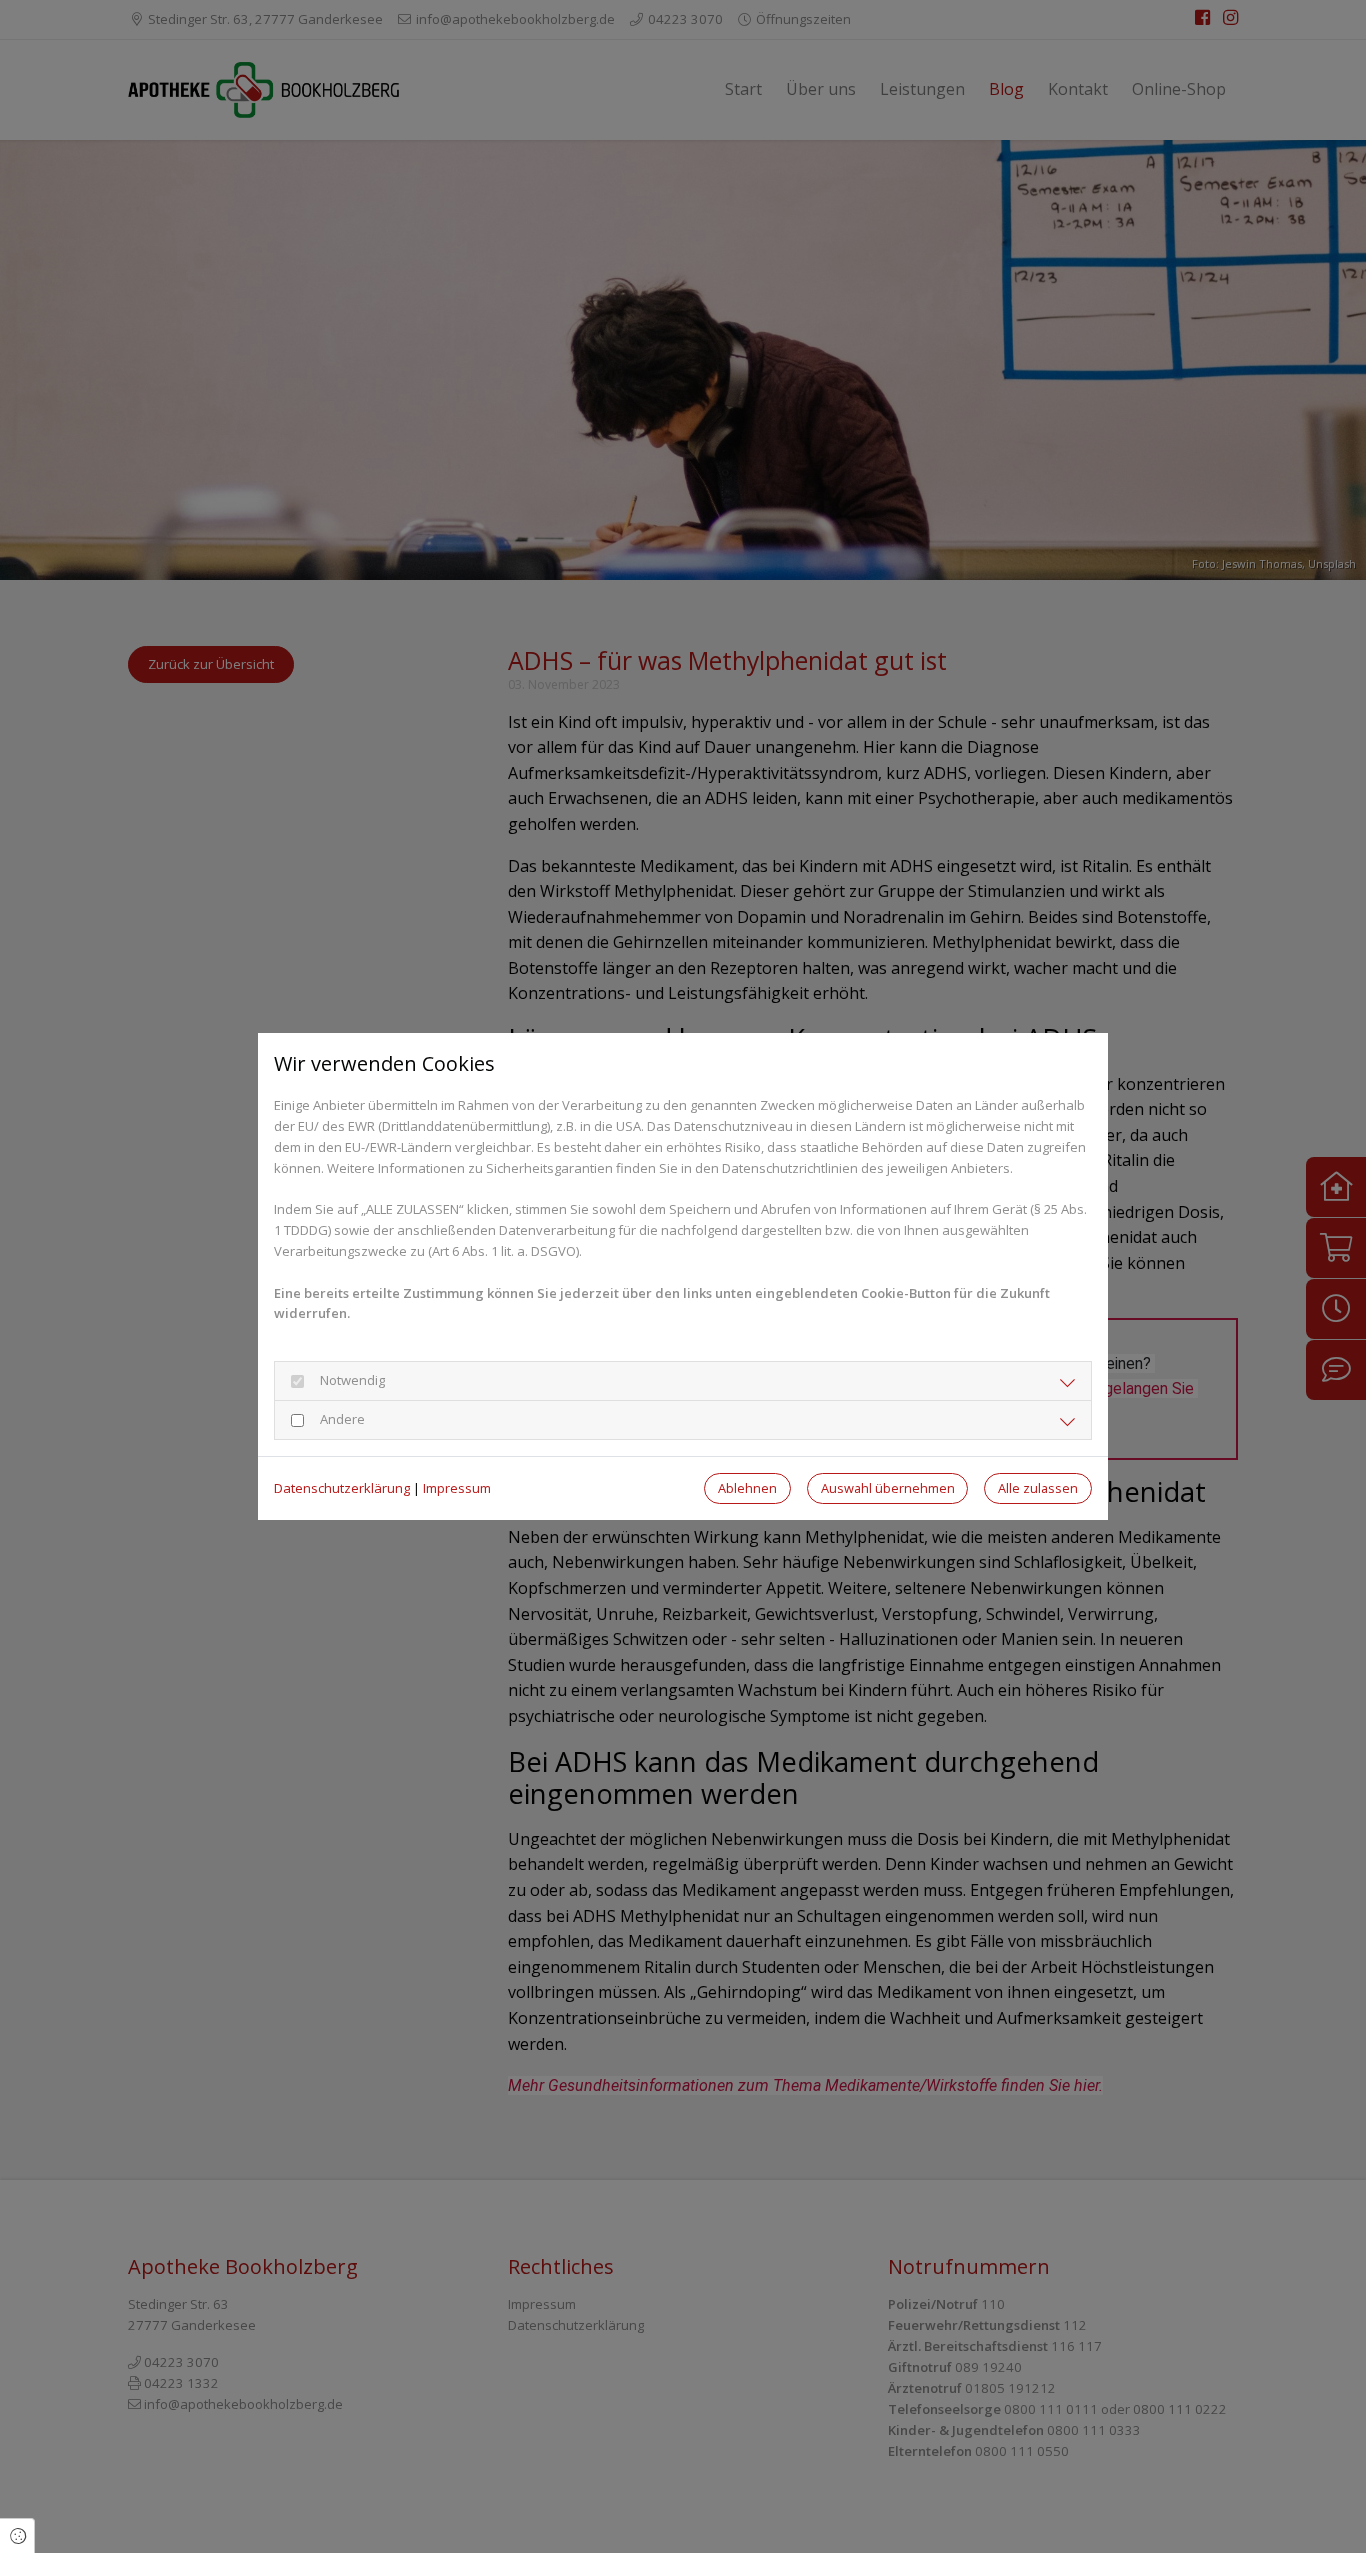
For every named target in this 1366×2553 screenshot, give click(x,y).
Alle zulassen (1038, 1488)
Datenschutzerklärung (342, 1488)
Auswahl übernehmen (888, 1488)
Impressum (457, 1488)
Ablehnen (747, 1488)
